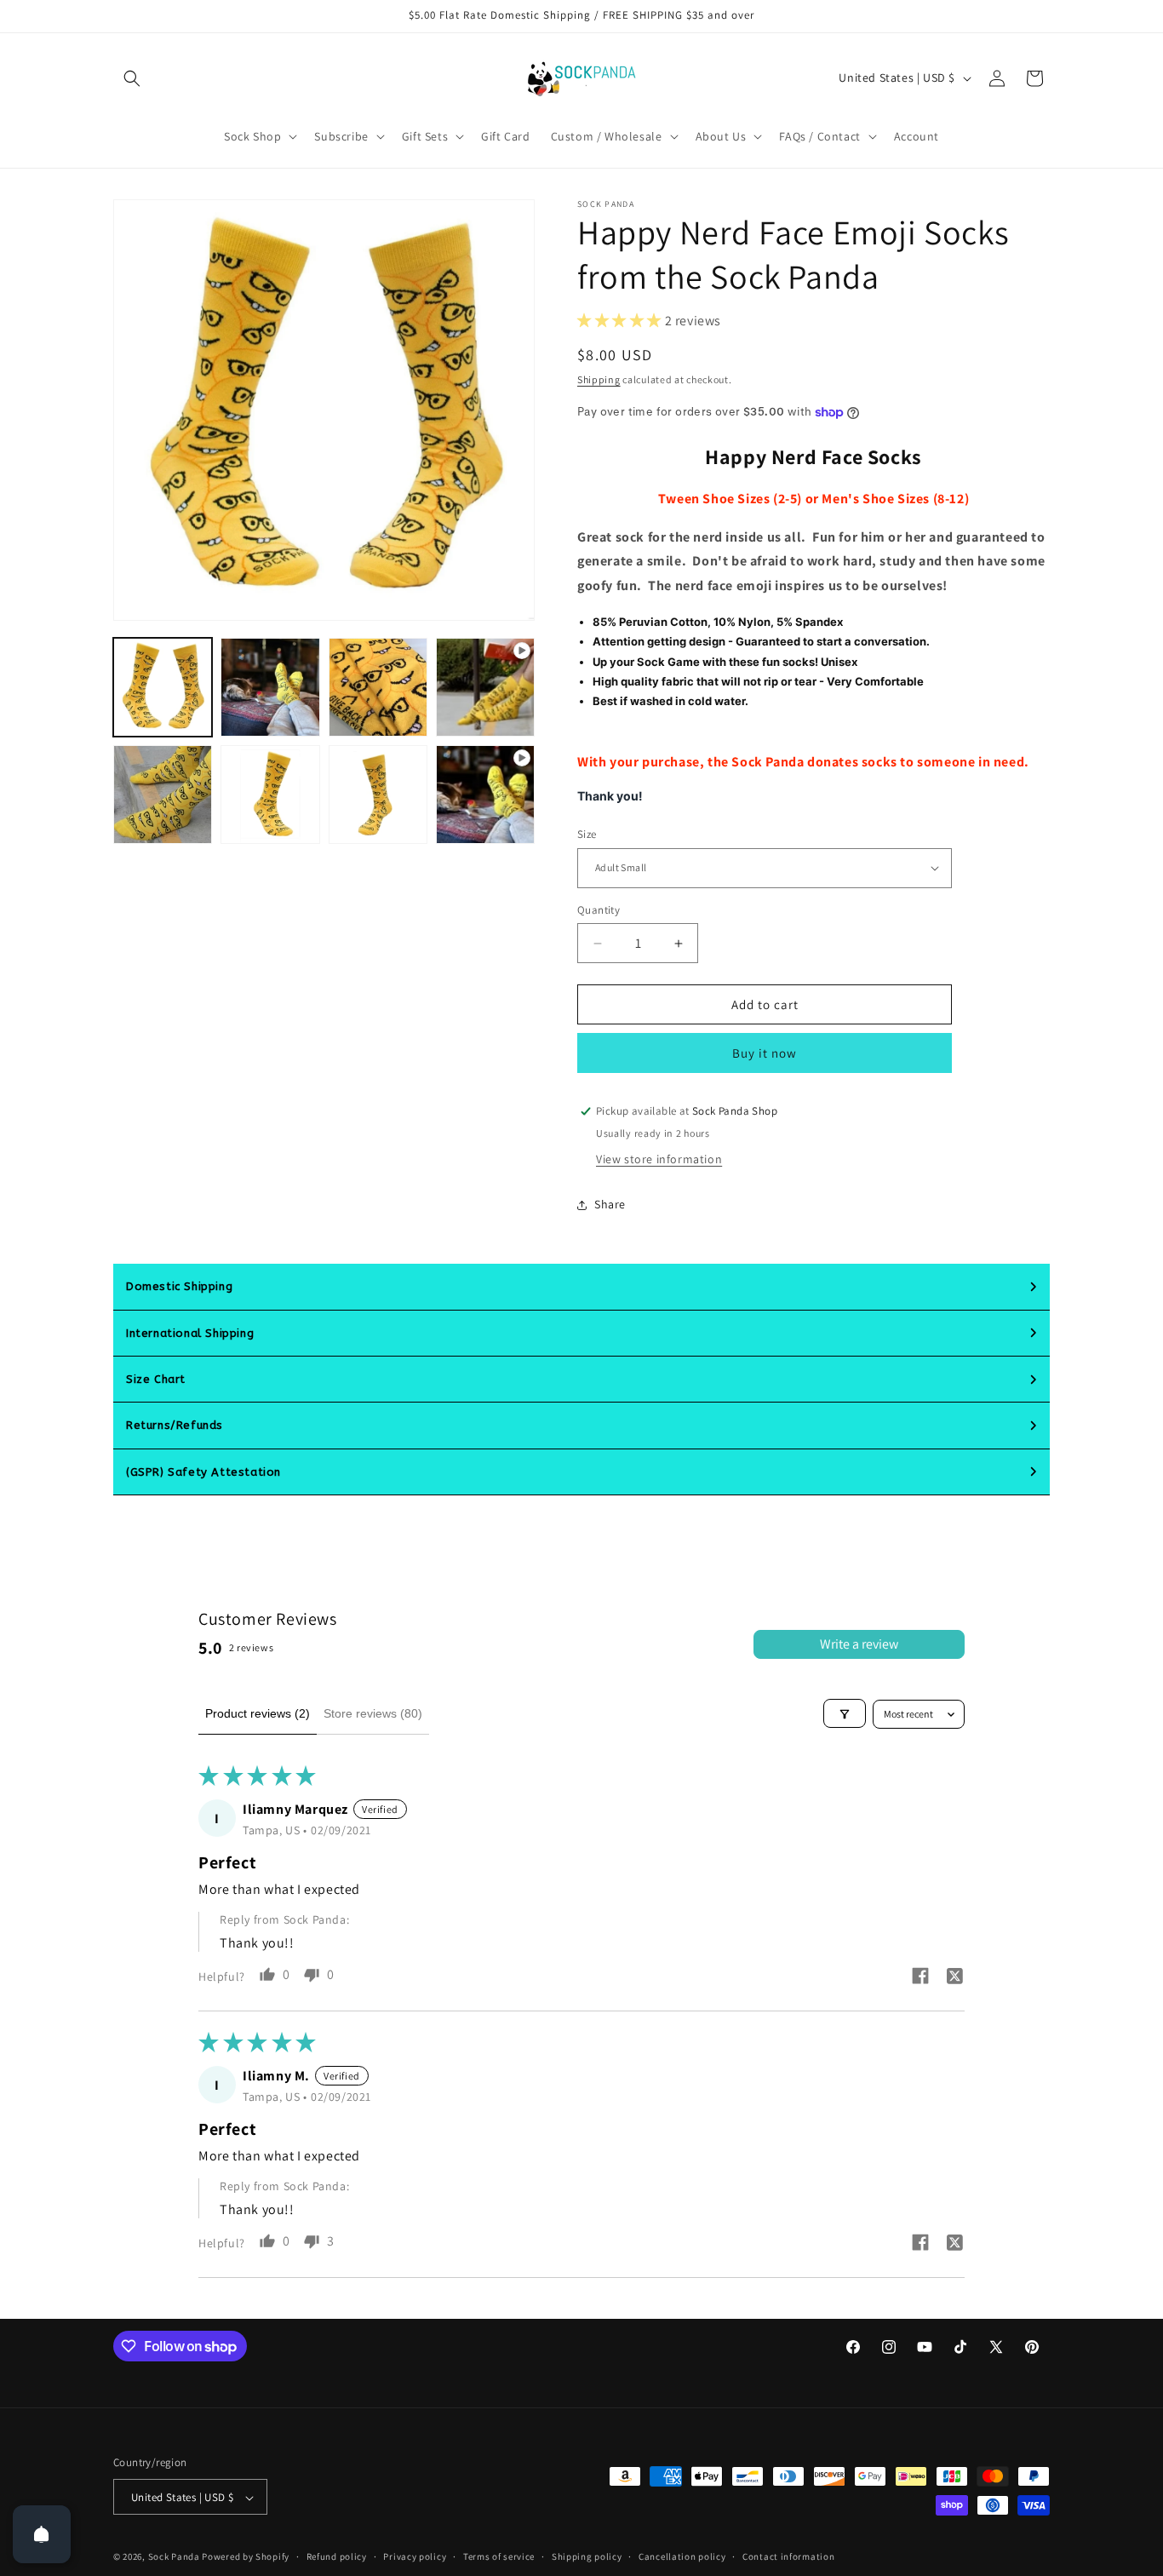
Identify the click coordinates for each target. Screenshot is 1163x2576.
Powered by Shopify (246, 2557)
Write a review (859, 1644)
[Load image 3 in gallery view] (378, 687)
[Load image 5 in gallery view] (270, 795)
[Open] (42, 2534)
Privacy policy (415, 2556)
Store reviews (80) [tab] (373, 1713)
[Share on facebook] (920, 1978)
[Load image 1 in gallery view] (163, 687)
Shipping (599, 379)
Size (587, 834)
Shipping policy (587, 2556)
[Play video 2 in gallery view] (485, 795)
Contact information (788, 2556)
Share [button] (610, 1205)
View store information (659, 1159)
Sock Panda (174, 2557)
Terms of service (499, 2556)
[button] (132, 78)
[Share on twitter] (954, 1978)
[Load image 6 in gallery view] (378, 795)
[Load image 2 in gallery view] (270, 687)
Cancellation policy (682, 2556)
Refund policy (337, 2556)
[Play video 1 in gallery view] (485, 687)
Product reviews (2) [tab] (258, 1713)
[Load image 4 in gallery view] (163, 795)
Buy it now (765, 1053)
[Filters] (845, 1714)
